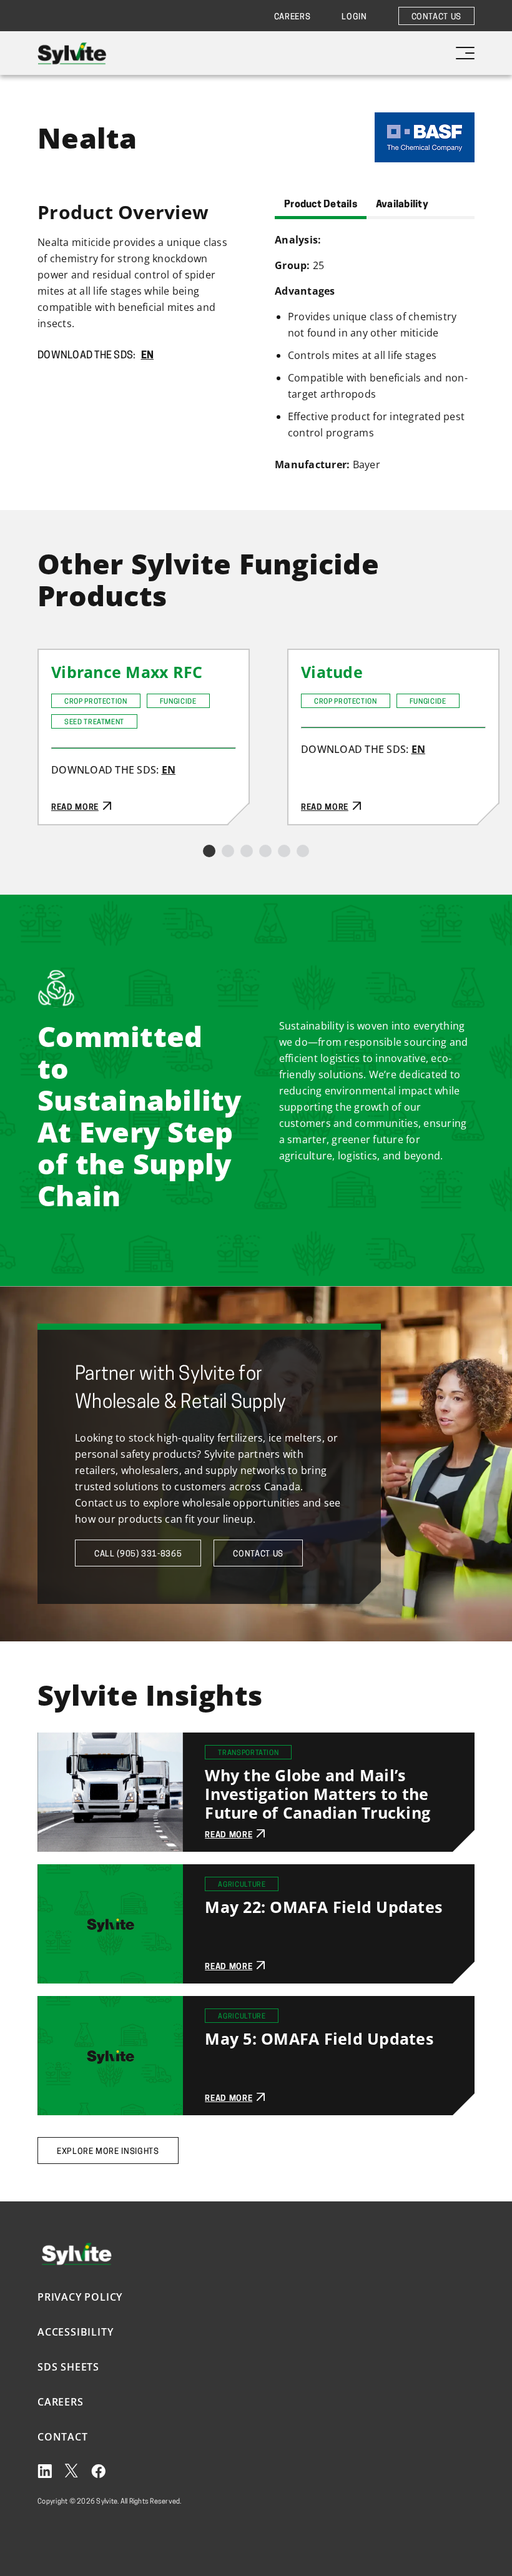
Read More (65, 658)
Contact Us (437, 17)
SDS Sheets (68, 2367)
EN (148, 356)
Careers (293, 17)
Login (354, 17)
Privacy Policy (80, 2297)
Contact (63, 2437)
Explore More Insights (108, 2152)
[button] (209, 851)
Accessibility (75, 2332)
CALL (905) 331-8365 (138, 1554)
